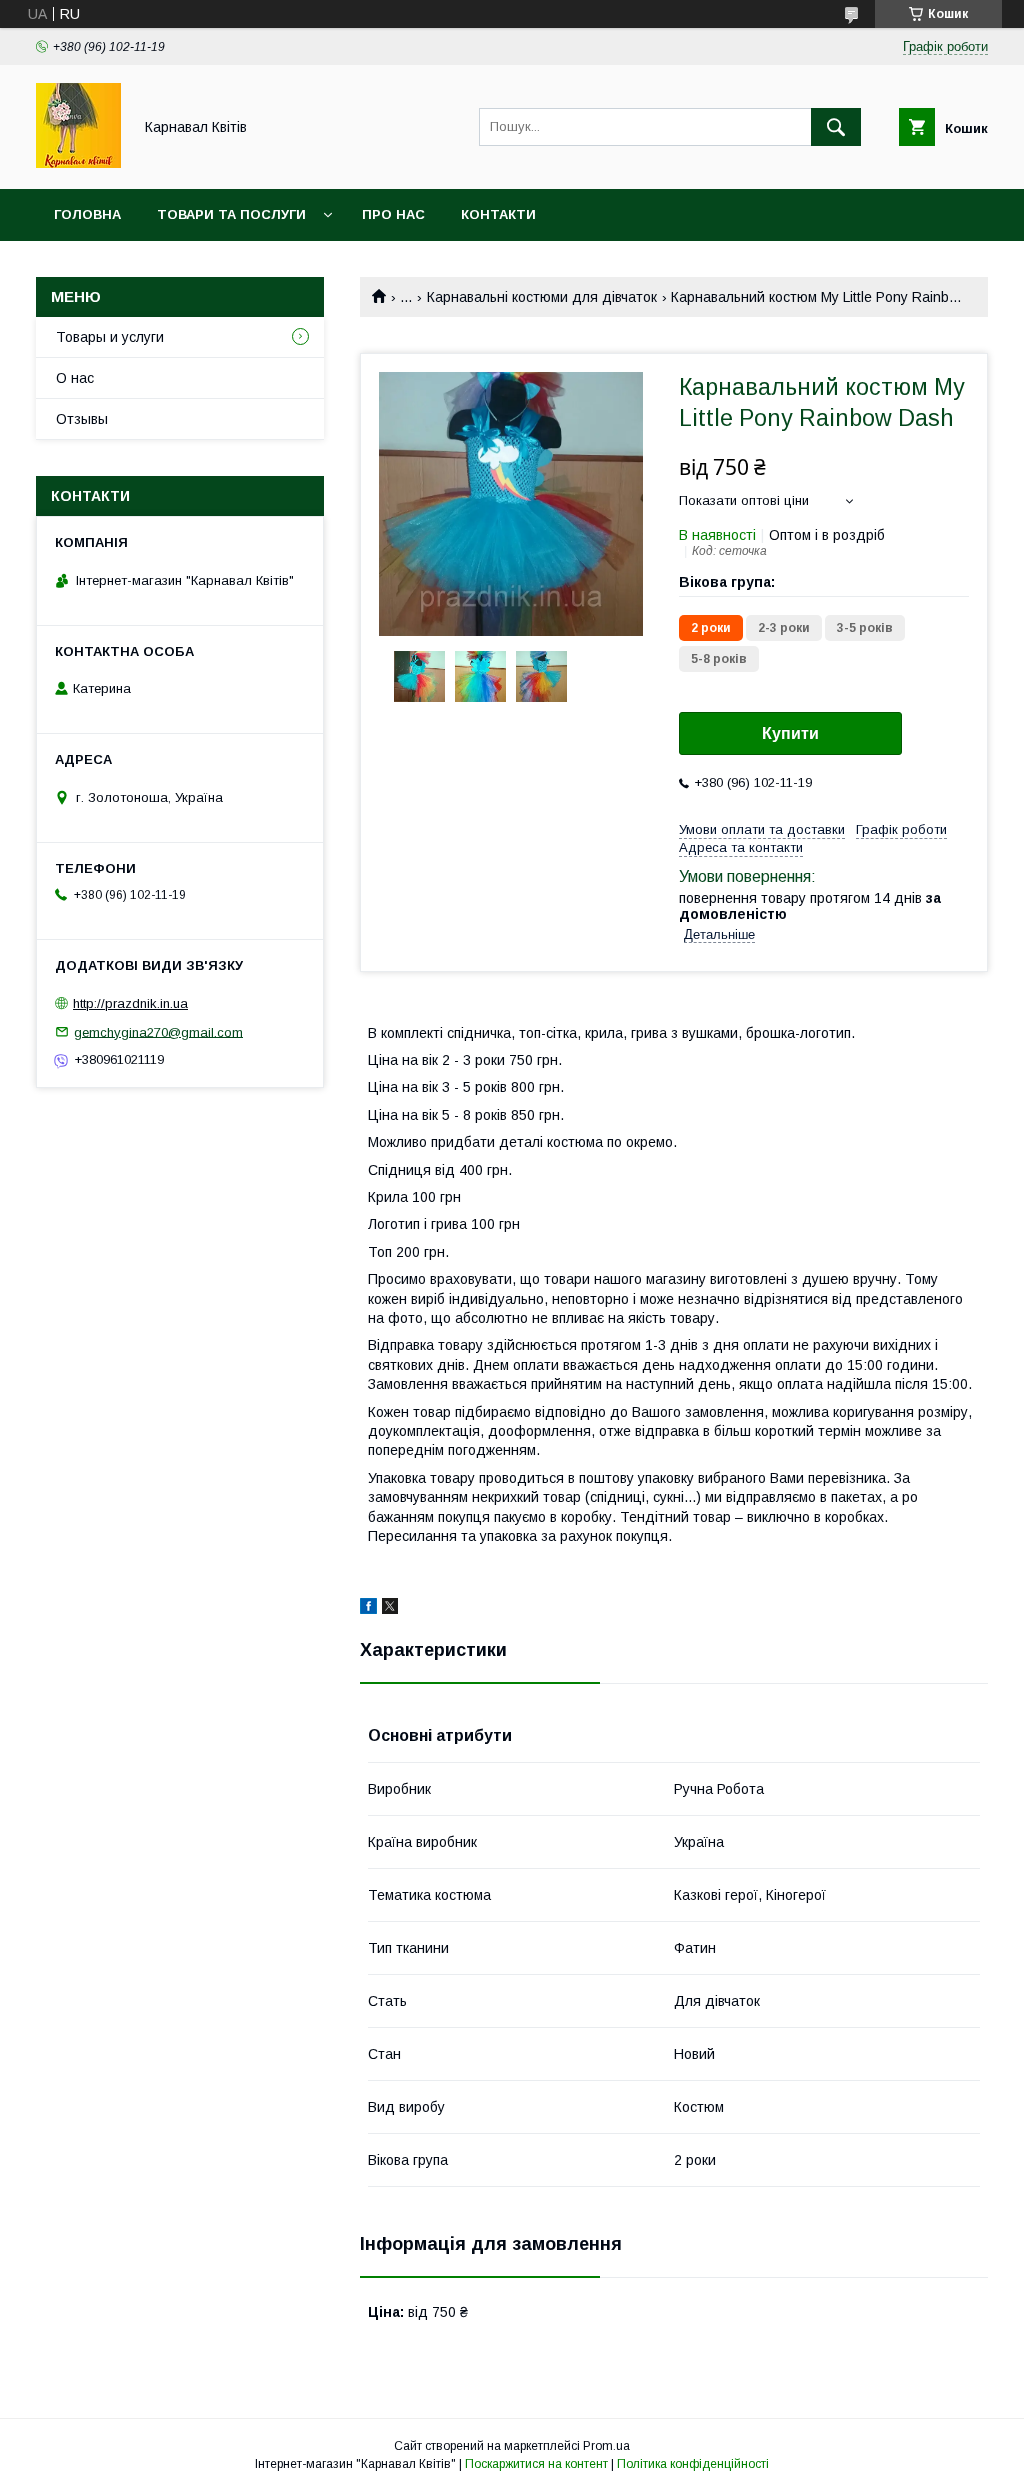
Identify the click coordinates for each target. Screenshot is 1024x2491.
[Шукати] (836, 127)
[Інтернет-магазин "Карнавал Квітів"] (78, 163)
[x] (390, 1609)
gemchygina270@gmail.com (158, 1031)
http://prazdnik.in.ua (130, 1003)
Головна (87, 214)
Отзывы (82, 419)
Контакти (498, 214)
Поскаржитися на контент (536, 2464)
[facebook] (368, 1609)
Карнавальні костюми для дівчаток (542, 297)
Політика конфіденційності (693, 2464)
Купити (790, 733)
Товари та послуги (231, 214)
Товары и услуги (110, 337)
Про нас (393, 214)
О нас (75, 378)
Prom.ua (606, 2446)
